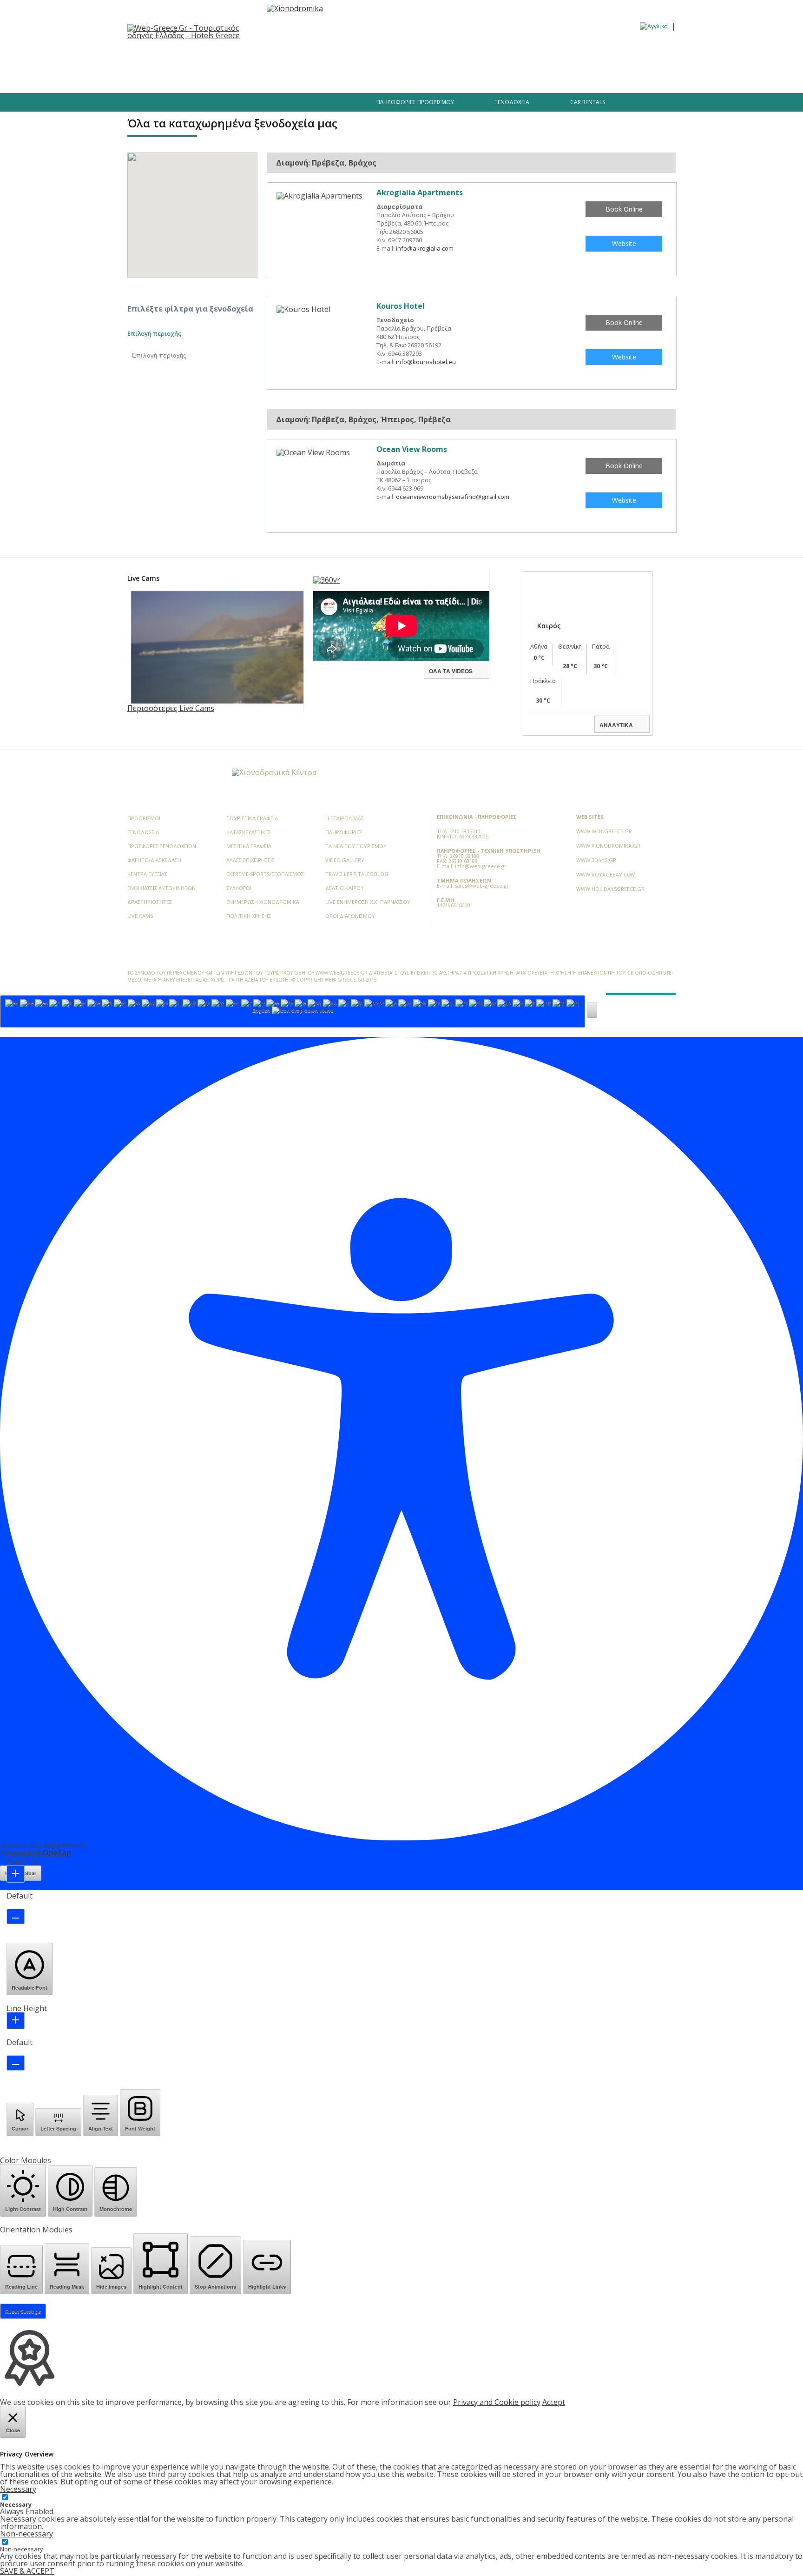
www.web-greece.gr (604, 831)
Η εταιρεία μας (345, 818)
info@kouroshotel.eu (426, 362)
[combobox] (293, 1011)
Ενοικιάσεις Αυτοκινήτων (161, 888)
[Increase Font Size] (16, 1874)
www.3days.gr (596, 860)
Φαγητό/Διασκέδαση (302, 55)
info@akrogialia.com (425, 248)
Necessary (16, 2505)
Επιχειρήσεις (369, 55)
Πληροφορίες (540, 55)
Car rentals (588, 102)
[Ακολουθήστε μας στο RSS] (241, 106)
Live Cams (140, 916)
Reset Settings (23, 2311)
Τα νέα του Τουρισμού (356, 846)
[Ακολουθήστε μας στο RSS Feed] (196, 774)
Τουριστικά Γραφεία (252, 818)
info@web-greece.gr (481, 866)
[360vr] (327, 580)
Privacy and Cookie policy (497, 2402)
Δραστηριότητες (479, 55)
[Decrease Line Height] (16, 2063)
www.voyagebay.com (606, 874)
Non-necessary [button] (26, 2534)
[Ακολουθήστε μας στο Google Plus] (211, 106)
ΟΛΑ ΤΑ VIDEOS (451, 671)
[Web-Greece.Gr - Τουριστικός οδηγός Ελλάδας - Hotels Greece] (192, 31)
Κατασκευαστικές (249, 832)
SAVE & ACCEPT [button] (27, 2571)
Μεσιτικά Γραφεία (249, 846)
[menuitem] (654, 26)
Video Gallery (345, 860)
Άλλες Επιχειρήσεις (250, 860)
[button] (592, 1010)
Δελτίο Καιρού (345, 888)
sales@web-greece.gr (482, 886)
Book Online (624, 209)
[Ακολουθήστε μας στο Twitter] (194, 106)
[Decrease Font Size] (16, 1916)
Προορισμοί (187, 55)
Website (624, 243)
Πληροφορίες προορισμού (415, 102)
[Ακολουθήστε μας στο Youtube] (226, 106)
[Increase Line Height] (16, 2021)
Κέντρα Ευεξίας (147, 874)
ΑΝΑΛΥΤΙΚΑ (616, 725)
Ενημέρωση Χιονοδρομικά (263, 902)
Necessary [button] (18, 2489)
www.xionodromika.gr (608, 846)
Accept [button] (554, 2402)
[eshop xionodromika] (295, 8)
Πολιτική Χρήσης (249, 916)
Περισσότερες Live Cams (171, 708)
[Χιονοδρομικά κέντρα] (274, 772)
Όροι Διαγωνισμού (350, 916)
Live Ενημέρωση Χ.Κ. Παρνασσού (368, 902)
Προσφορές (422, 55)
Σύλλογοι (239, 888)
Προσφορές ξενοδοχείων (162, 846)
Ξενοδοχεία (238, 55)
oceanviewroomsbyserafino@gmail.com (453, 497)
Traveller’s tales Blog (606, 55)
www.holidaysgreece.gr (610, 889)
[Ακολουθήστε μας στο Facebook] (178, 106)
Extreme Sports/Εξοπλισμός (265, 874)
